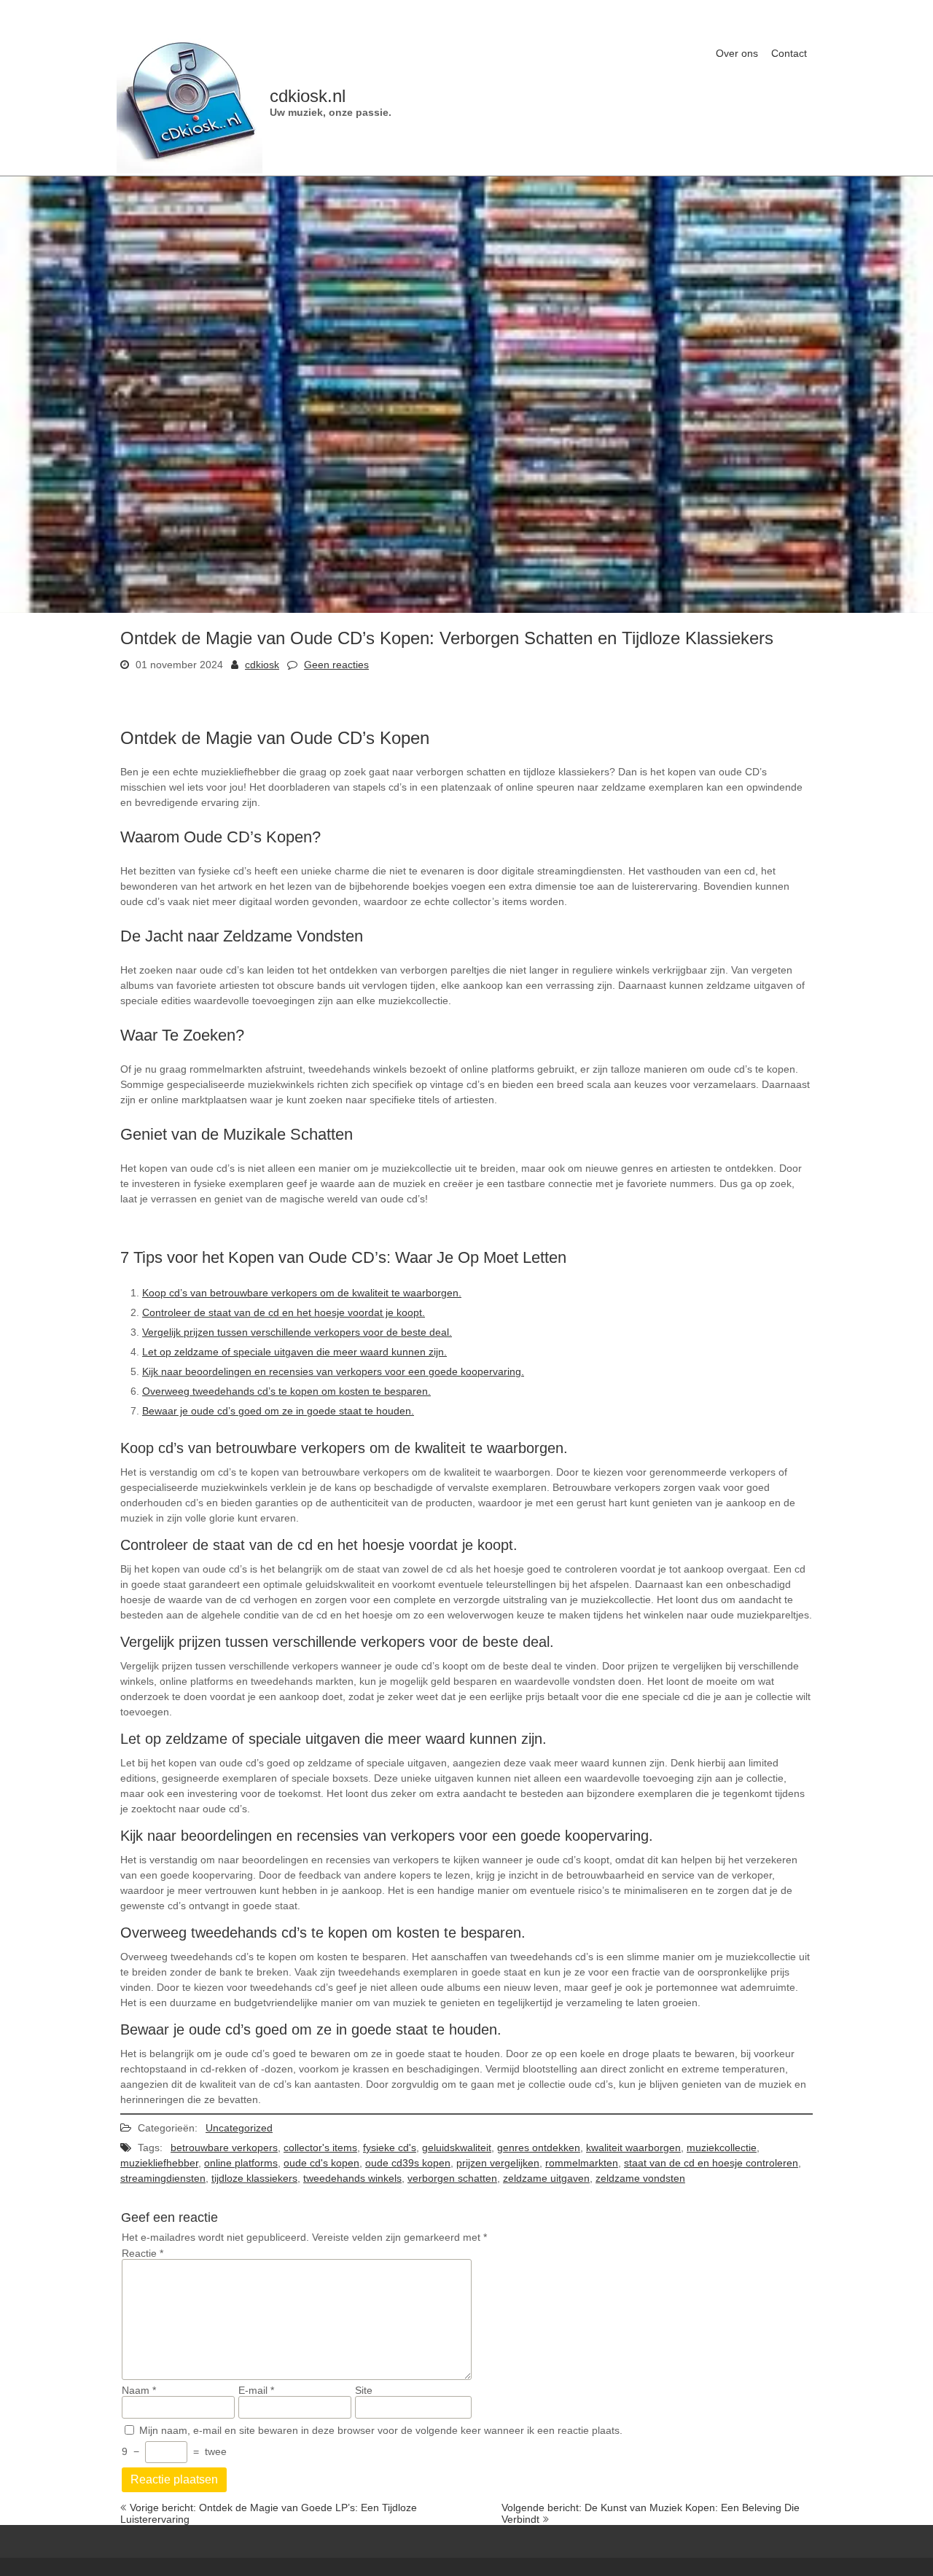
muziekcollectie (722, 2148)
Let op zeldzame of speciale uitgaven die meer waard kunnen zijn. (294, 1352)
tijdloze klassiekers (254, 2178)
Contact (789, 53)
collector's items (320, 2148)
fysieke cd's (390, 2148)
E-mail (256, 2390)
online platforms (241, 2163)
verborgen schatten (452, 2178)
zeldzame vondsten (640, 2178)
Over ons (737, 53)
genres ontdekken (539, 2148)
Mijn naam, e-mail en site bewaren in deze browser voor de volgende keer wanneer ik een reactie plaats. (381, 2430)
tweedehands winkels (352, 2178)
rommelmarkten (582, 2163)
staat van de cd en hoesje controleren (711, 2163)
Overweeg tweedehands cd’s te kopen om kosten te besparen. (286, 1391)
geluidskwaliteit (457, 2148)
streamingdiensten (163, 2178)
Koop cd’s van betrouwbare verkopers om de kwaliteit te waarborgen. (302, 1293)
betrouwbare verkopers (224, 2148)
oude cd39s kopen (408, 2163)
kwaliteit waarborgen (633, 2148)
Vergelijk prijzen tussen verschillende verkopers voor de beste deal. (297, 1332)
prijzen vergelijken (498, 2163)
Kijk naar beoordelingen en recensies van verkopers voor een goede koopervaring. (333, 1371)
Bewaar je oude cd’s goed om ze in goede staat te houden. (278, 1411)
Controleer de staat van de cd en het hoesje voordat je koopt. (284, 1312)
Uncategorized (239, 2128)
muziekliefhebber (159, 2163)
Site (364, 2390)
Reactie (143, 2253)
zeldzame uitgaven (546, 2178)
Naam (139, 2390)
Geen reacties (336, 665)
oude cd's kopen (321, 2163)
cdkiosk (262, 665)
